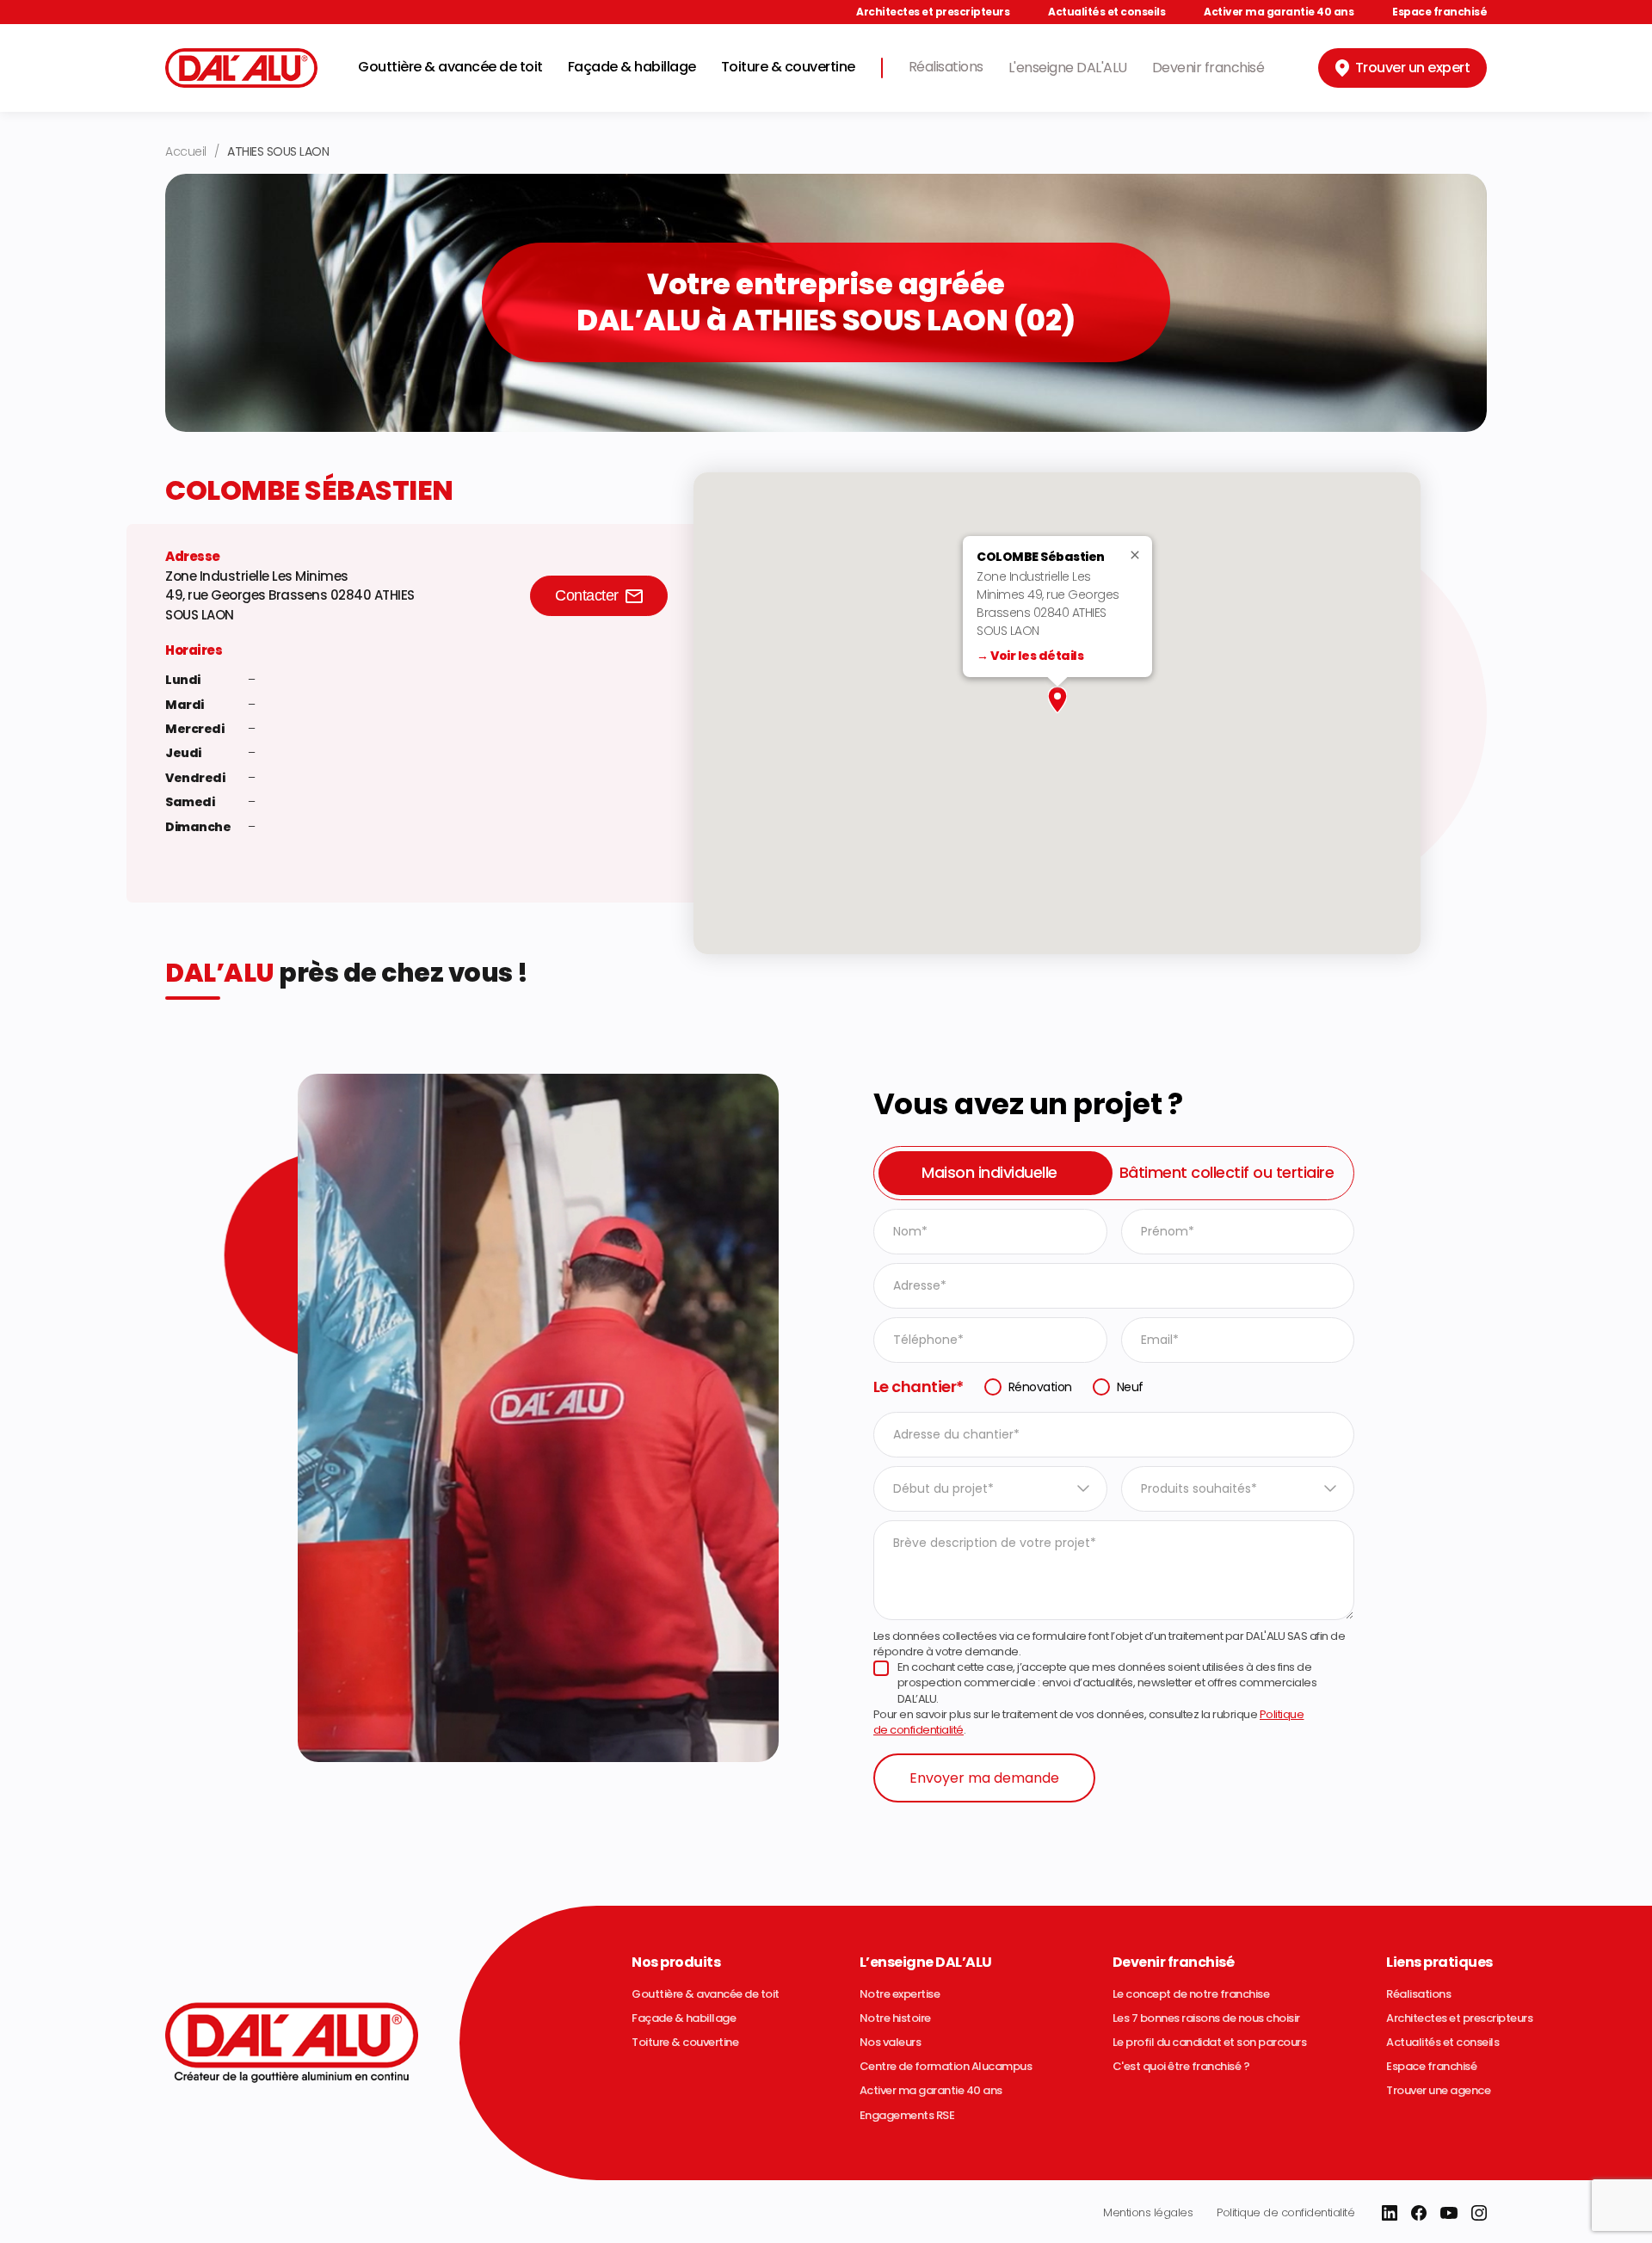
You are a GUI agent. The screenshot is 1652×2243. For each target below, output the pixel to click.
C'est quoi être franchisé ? (1181, 2067)
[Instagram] (1479, 2213)
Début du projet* (943, 1488)
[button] (1057, 700)
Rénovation (1040, 1387)
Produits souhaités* (1199, 1488)
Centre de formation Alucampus (946, 2067)
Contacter (587, 595)
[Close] (1140, 555)
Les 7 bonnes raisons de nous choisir (1206, 2018)
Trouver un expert (1413, 68)
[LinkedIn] (1390, 2213)
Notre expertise (900, 1994)
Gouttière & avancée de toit (450, 67)
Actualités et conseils (1106, 12)
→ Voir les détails (1030, 656)
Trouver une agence (1438, 2091)
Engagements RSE (907, 2116)
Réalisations (946, 67)
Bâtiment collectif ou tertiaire (1227, 1172)
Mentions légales (1148, 2212)
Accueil (186, 151)
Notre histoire (895, 2018)
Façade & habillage (632, 67)
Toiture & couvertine (788, 67)
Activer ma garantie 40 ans (1279, 12)
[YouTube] (1449, 2213)
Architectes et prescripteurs (933, 12)
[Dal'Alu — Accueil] (241, 68)
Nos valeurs (891, 2043)
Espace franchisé (1439, 12)
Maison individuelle (989, 1172)
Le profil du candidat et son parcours (1210, 2043)
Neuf (1130, 1387)
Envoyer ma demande (984, 1778)
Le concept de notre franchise (1191, 1994)
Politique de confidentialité (1285, 2212)
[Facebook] (1419, 2213)
